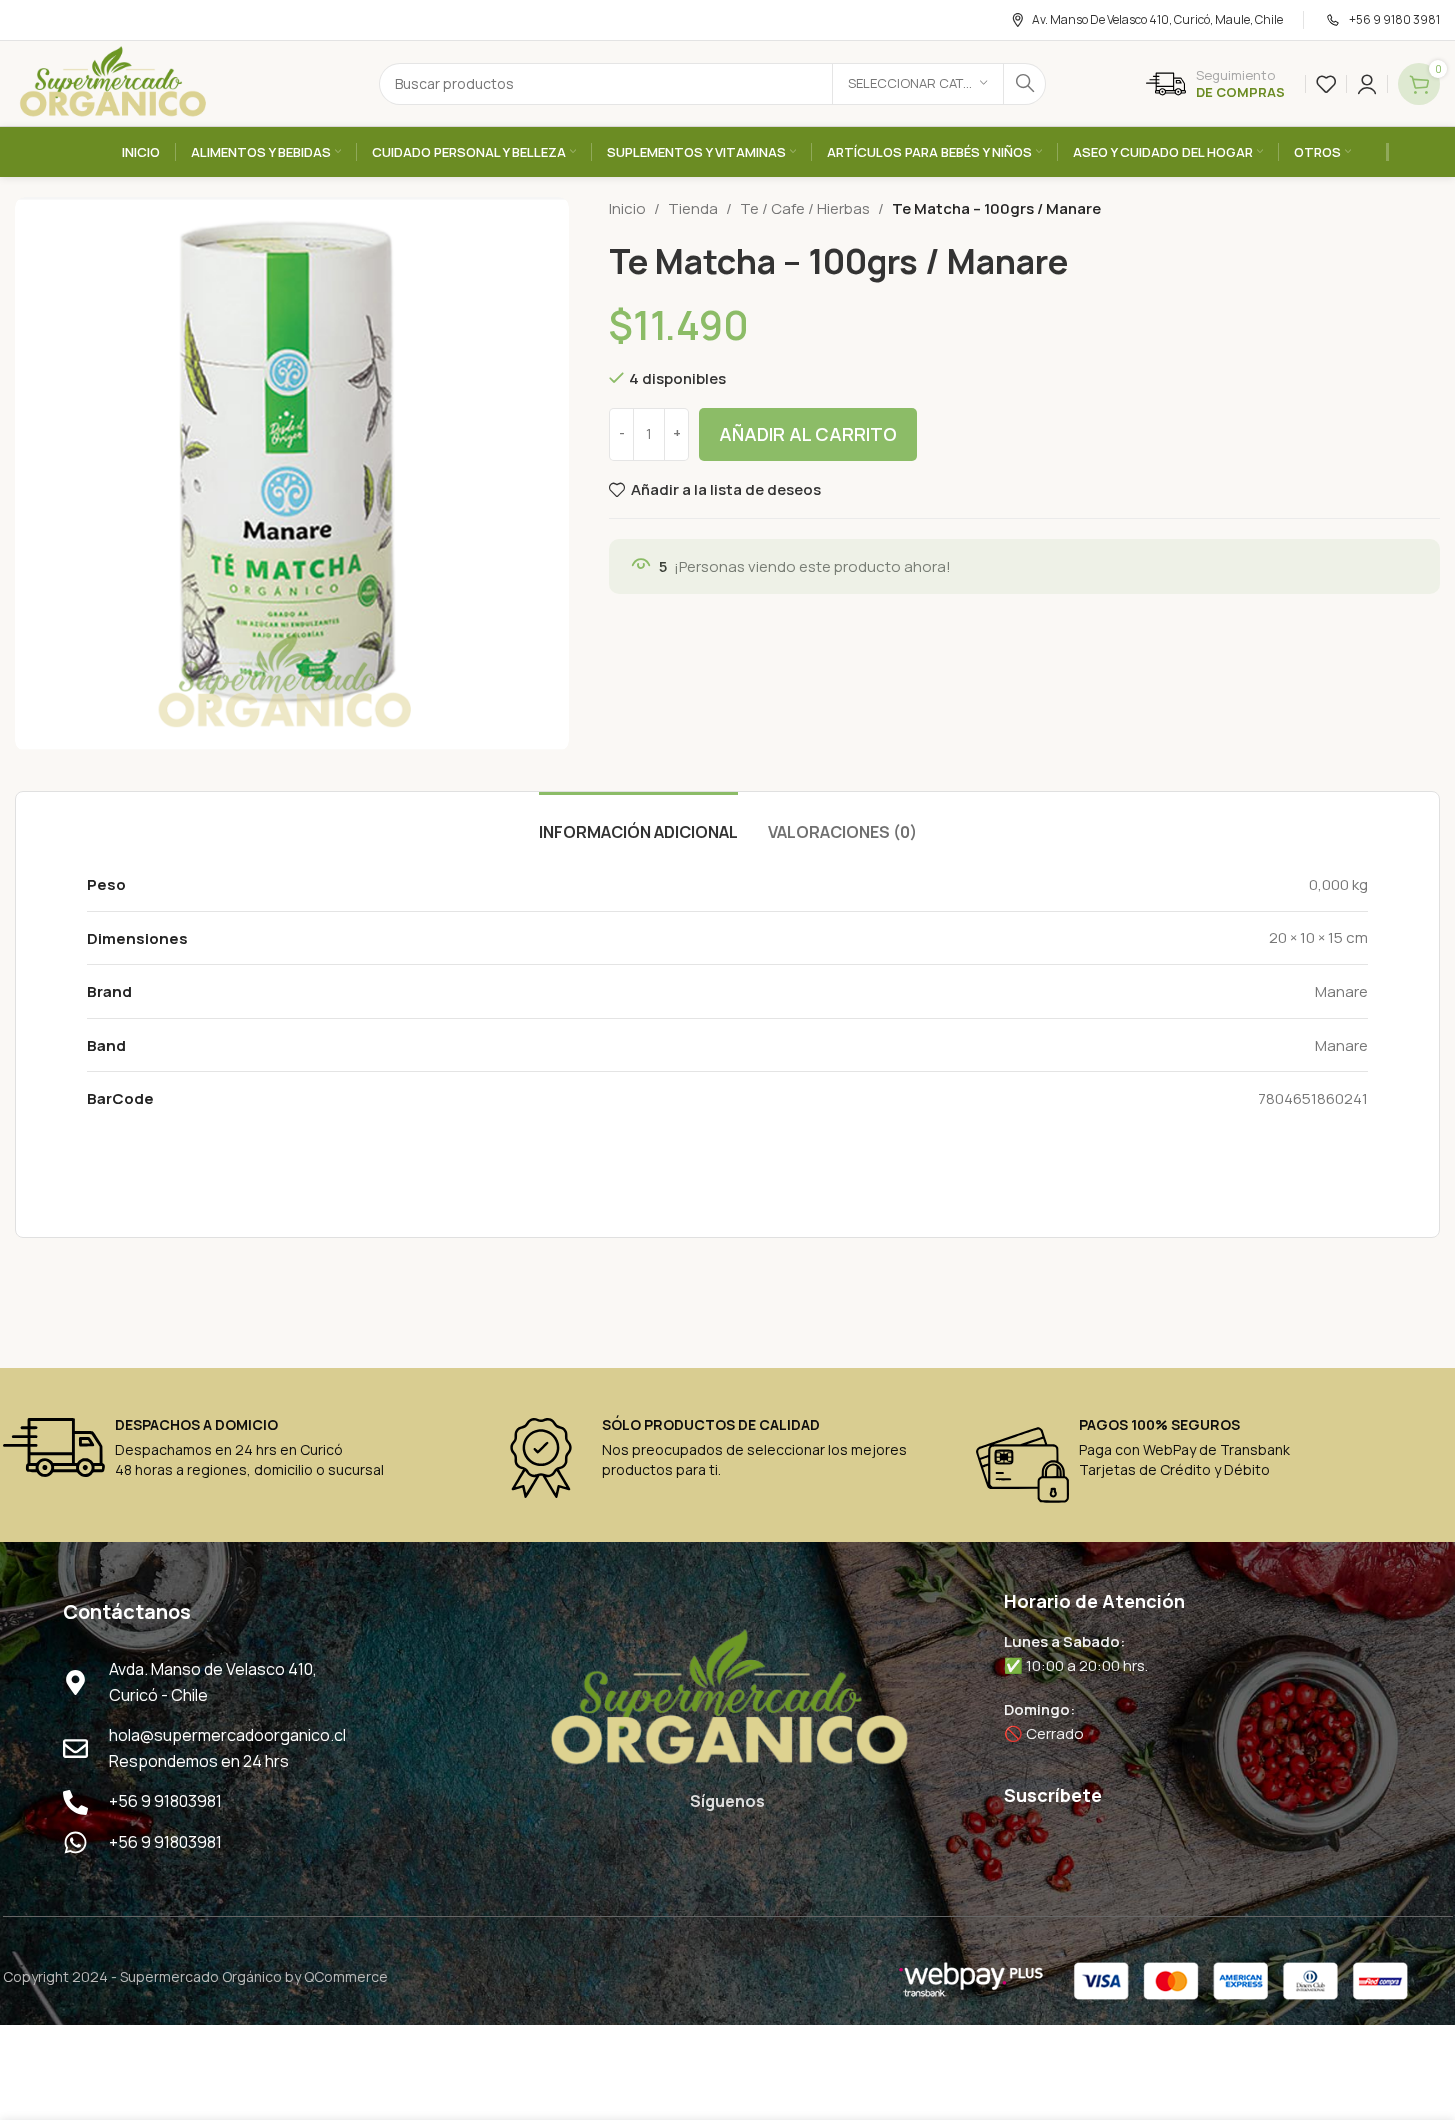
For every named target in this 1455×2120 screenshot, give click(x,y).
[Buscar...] (1025, 84)
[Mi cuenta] (1367, 84)
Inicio (627, 208)
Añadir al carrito (808, 434)
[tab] (638, 822)
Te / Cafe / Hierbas (805, 208)
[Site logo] (112, 82)
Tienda (693, 208)
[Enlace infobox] (1215, 84)
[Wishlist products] (1326, 84)
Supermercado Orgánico (201, 1976)
